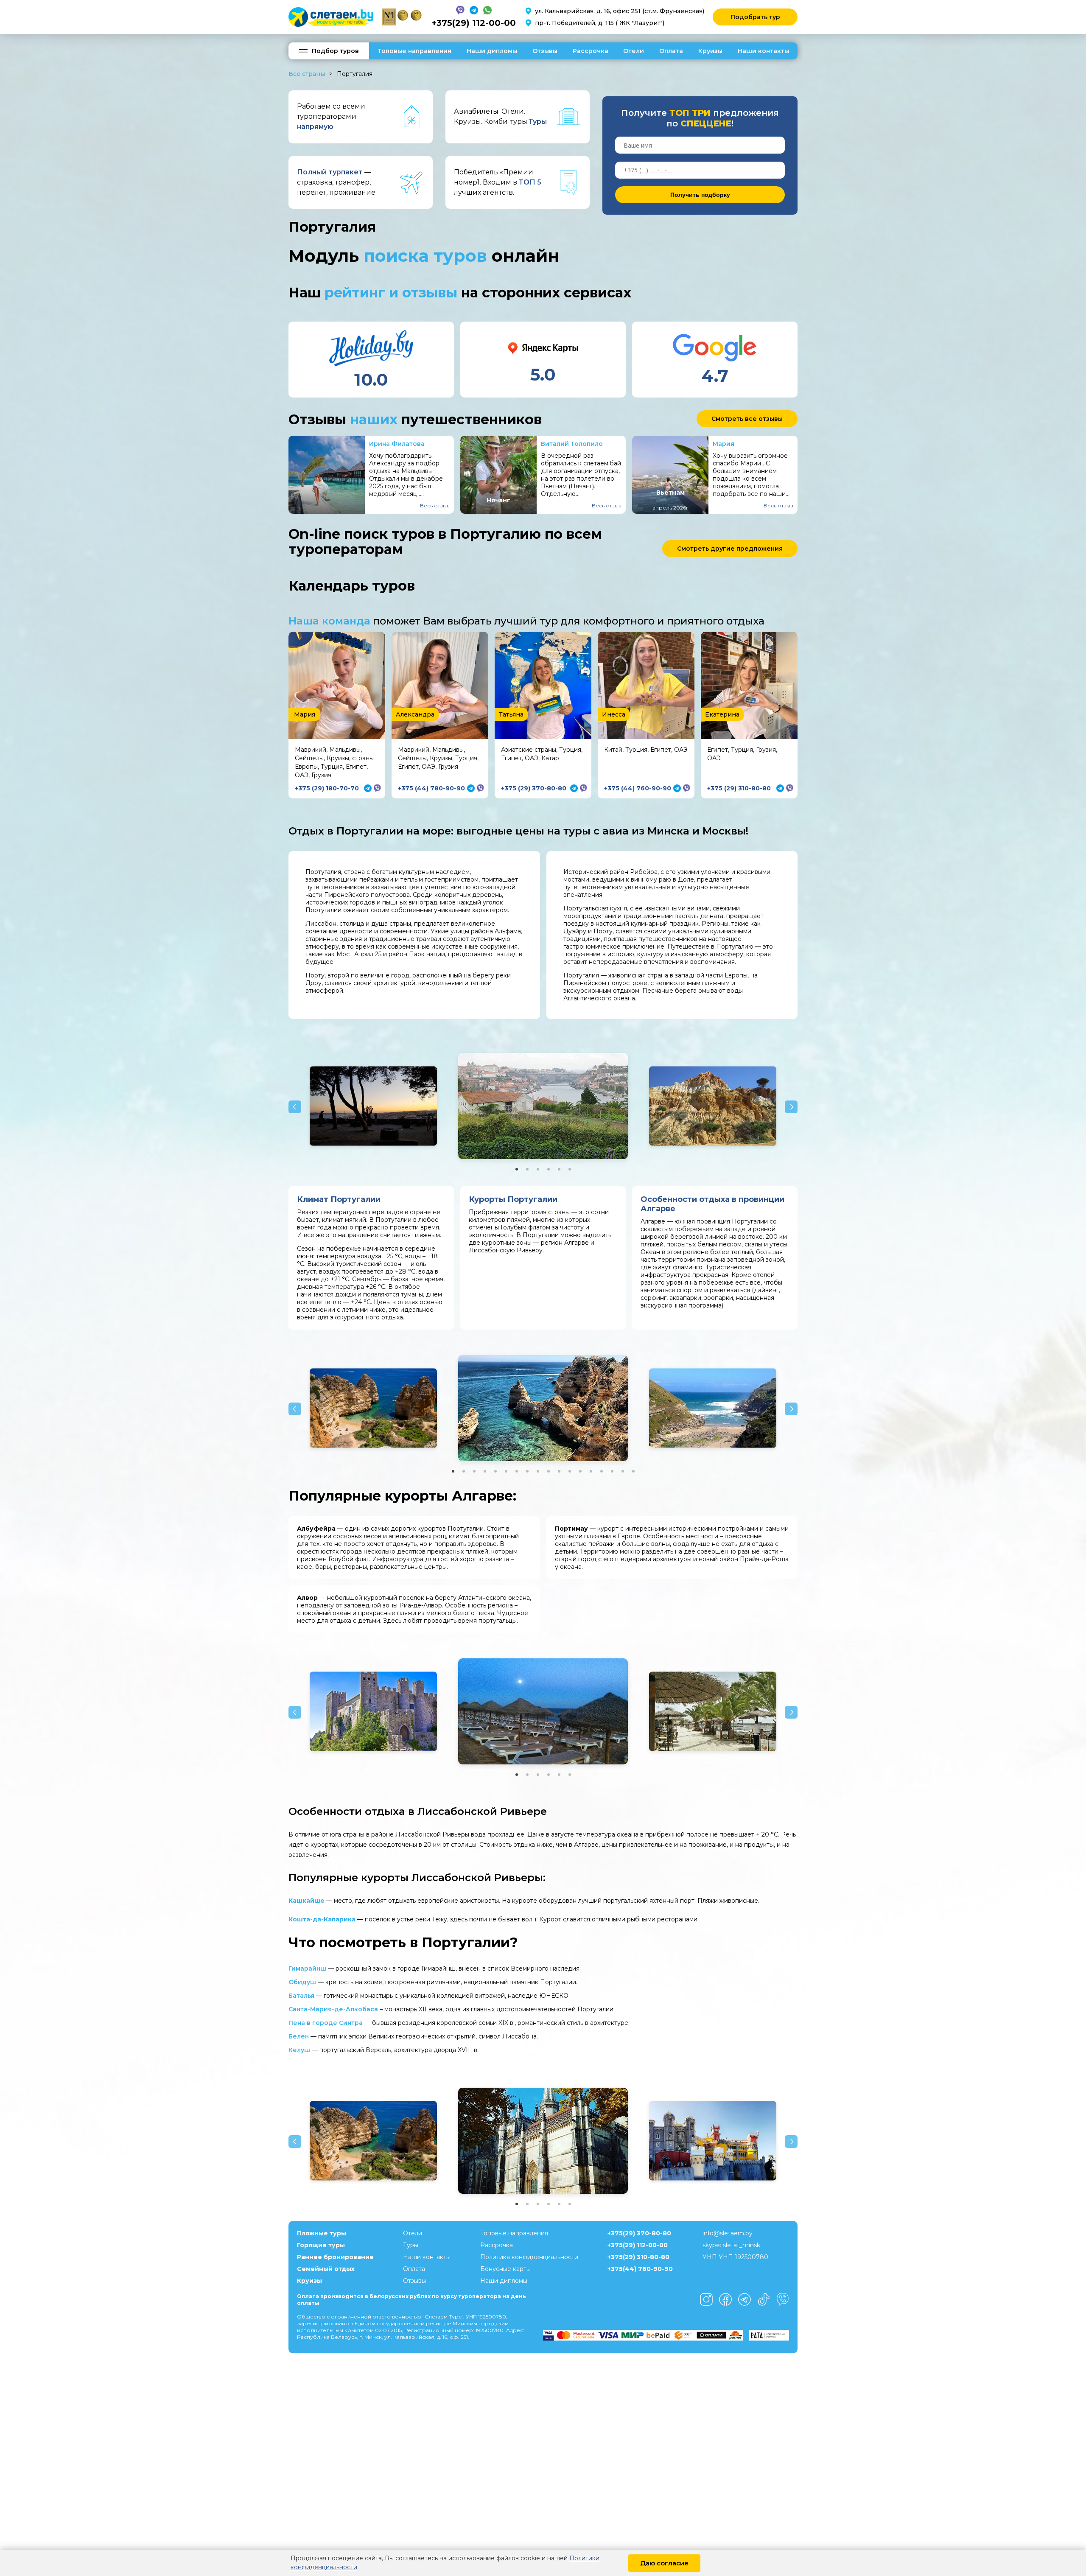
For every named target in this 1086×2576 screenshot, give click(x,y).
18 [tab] (633, 1471)
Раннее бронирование (335, 2257)
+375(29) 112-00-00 (474, 23)
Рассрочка (591, 51)
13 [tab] (580, 1471)
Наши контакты (763, 51)
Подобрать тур (755, 17)
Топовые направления (414, 51)
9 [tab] (538, 1471)
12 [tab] (570, 1471)
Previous (295, 1107)
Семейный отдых (326, 2269)
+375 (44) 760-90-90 (638, 788)
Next (791, 1107)
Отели (634, 51)
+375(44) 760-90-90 (640, 2269)
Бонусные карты (505, 2269)
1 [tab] (517, 1169)
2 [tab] (527, 1169)
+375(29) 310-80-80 (638, 2257)
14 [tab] (591, 1471)
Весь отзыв (435, 505)
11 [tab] (559, 1471)
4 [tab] (549, 1169)
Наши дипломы (492, 51)
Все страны (307, 74)
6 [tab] (570, 1169)
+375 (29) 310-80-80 (739, 788)
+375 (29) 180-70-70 (327, 788)
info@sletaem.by (728, 2233)
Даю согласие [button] (664, 2563)
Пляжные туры (322, 2233)
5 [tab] (559, 1169)
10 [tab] (549, 1471)
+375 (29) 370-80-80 (534, 788)
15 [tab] (602, 1471)
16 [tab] (612, 1471)
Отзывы (545, 51)
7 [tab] (517, 1471)
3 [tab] (538, 1169)
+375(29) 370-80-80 (639, 2233)
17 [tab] (623, 1471)
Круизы (710, 51)
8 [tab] (527, 1471)
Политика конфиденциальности (529, 2257)
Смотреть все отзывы (747, 419)
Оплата (671, 51)
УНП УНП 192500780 (735, 2257)
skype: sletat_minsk (731, 2245)
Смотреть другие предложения (730, 549)
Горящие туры (321, 2245)
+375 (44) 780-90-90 (431, 788)
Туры (411, 2245)
